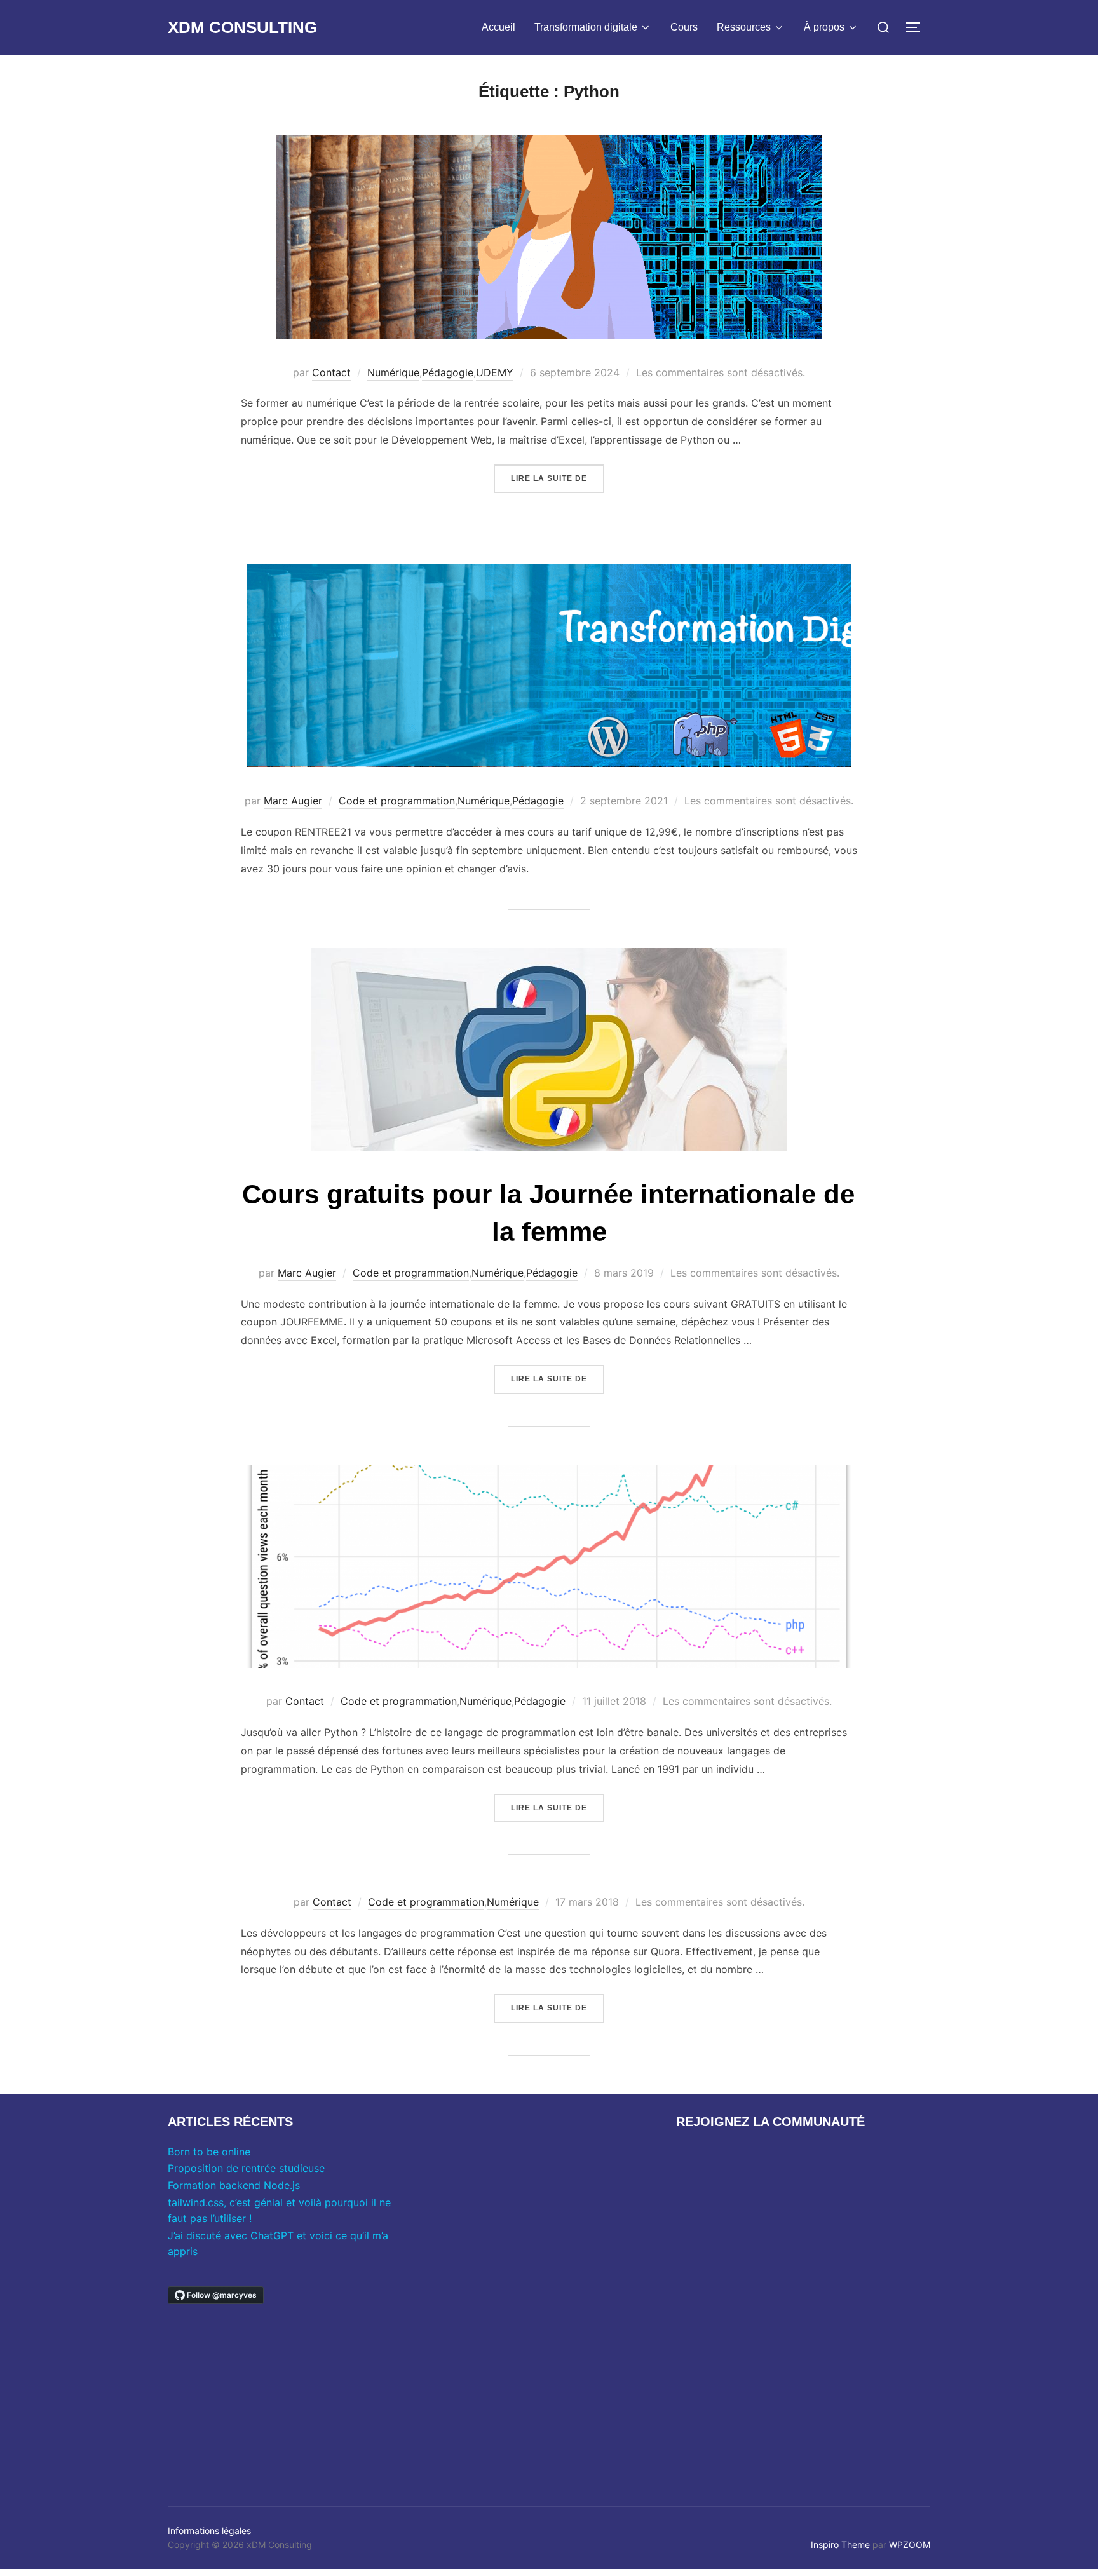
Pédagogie (448, 372)
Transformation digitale (586, 27)
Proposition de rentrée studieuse (246, 2168)
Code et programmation (397, 801)
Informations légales (209, 2531)
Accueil (498, 27)
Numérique (393, 372)
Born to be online (209, 2152)
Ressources (744, 27)
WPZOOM (910, 2545)
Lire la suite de (558, 478)
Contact (331, 372)
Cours (684, 27)
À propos (824, 27)
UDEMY (495, 372)
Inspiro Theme (840, 2545)
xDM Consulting (242, 27)
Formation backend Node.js (234, 2185)
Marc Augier (293, 801)
